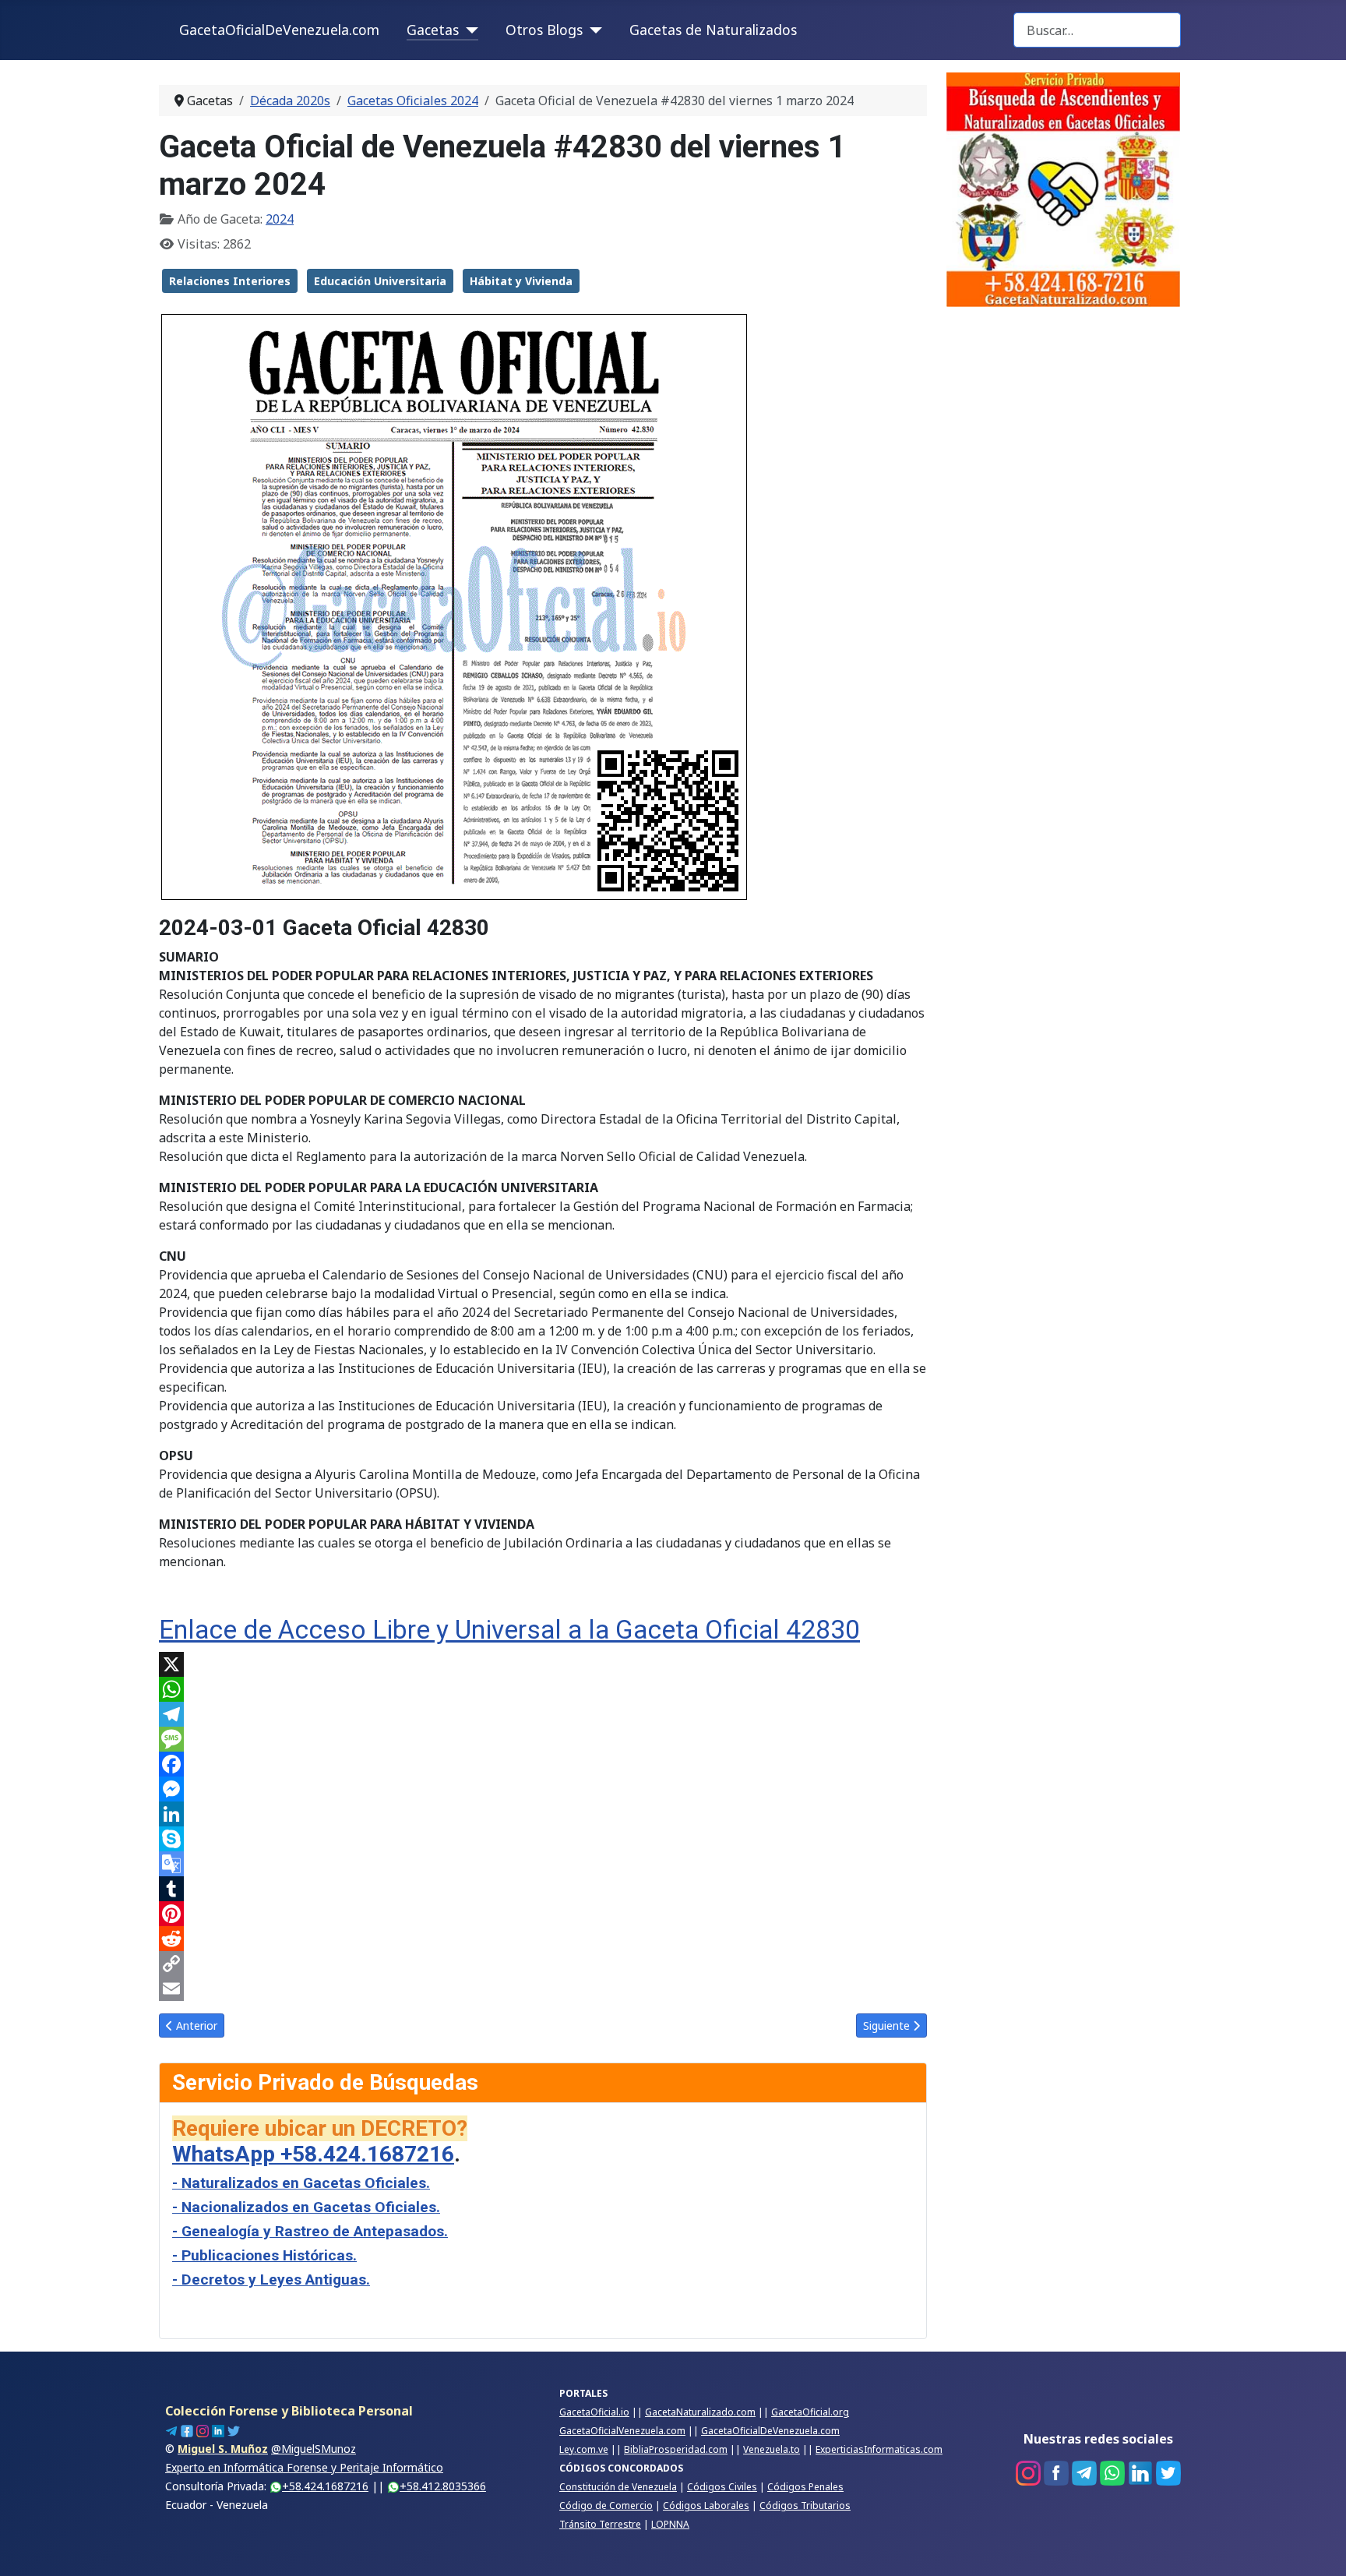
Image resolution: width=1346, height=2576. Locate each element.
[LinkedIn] (543, 1814)
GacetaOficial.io (594, 2412)
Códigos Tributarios (805, 2505)
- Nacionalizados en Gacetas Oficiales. (306, 2207)
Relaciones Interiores (230, 281)
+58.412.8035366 (443, 2486)
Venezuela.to (772, 2449)
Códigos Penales (805, 2487)
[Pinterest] (543, 1914)
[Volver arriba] (1319, 2547)
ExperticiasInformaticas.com (879, 2449)
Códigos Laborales (706, 2505)
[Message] (543, 1739)
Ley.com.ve (584, 2449)
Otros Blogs (544, 30)
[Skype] (543, 1839)
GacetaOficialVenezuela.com (622, 2431)
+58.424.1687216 (325, 2486)
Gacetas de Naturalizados (713, 30)
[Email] (543, 1988)
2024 (280, 219)
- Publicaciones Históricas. (264, 2255)
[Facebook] (543, 1764)
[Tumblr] (543, 1889)
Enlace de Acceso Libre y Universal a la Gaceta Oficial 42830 (509, 1630)
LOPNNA (670, 2524)
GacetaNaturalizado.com (700, 2412)
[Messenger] (543, 1789)
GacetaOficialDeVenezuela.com (279, 30)
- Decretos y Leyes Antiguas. (271, 2280)
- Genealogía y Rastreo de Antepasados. (310, 2231)
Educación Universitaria (380, 281)
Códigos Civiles (722, 2487)
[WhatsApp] (543, 1689)
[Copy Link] (543, 1964)
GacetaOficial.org (810, 2412)
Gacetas (433, 30)
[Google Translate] (543, 1864)
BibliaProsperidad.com (676, 2449)
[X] (543, 1664)
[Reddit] (543, 1939)
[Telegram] (543, 1714)
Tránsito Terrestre (600, 2524)
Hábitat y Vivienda (521, 281)
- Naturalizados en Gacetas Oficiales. (301, 2183)
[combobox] (1097, 30)
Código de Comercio (606, 2505)
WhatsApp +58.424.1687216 (313, 2154)
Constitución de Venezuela (618, 2487)
